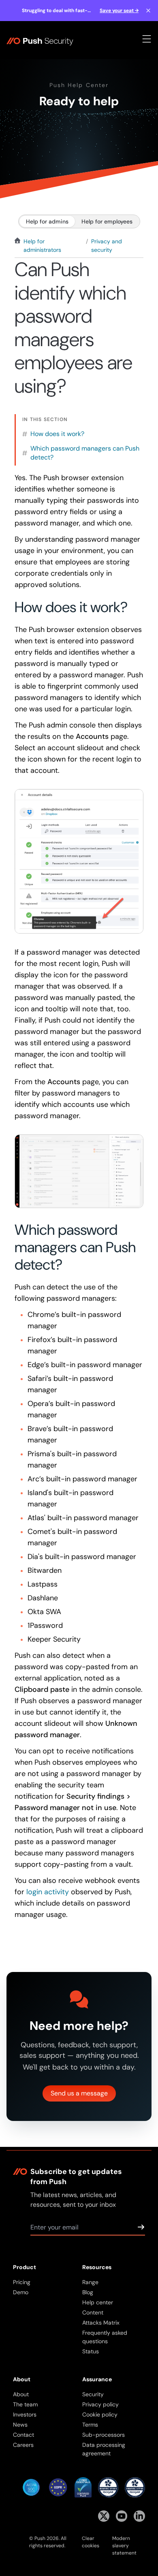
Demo (21, 2292)
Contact (23, 2435)
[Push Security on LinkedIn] (139, 2516)
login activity (48, 1892)
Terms (90, 2425)
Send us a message (79, 2093)
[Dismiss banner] (148, 11)
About (21, 2394)
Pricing (22, 2282)
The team (25, 2404)
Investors (25, 2414)
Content (93, 2312)
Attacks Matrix (101, 2323)
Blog (88, 2292)
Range (90, 2282)
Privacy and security (107, 246)
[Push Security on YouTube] (122, 2516)
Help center (98, 2302)
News (20, 2425)
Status (91, 2351)
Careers (23, 2445)
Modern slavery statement (124, 2546)
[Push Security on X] (104, 2516)
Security (93, 2394)
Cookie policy (100, 2414)
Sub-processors (104, 2435)
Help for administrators (42, 246)
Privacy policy (100, 2404)
